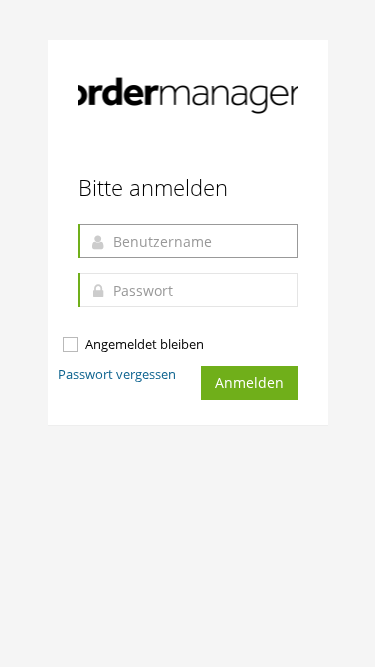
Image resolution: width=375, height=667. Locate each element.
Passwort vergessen (117, 374)
